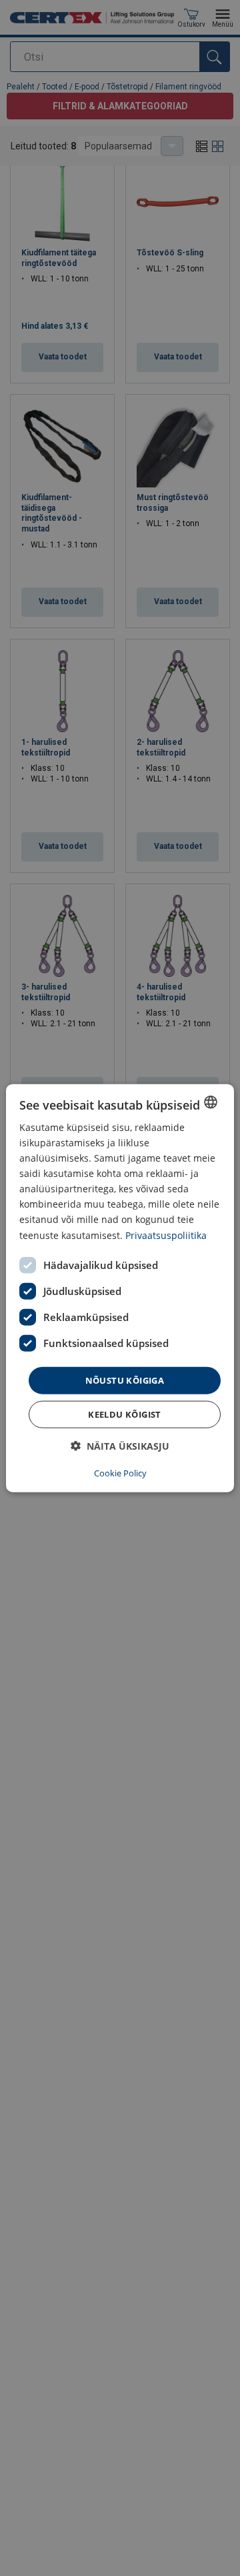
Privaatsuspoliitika (166, 1235)
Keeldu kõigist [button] (125, 1414)
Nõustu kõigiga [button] (125, 1380)
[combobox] (211, 1102)
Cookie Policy (120, 1473)
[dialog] (120, 1288)
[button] (120, 1446)
